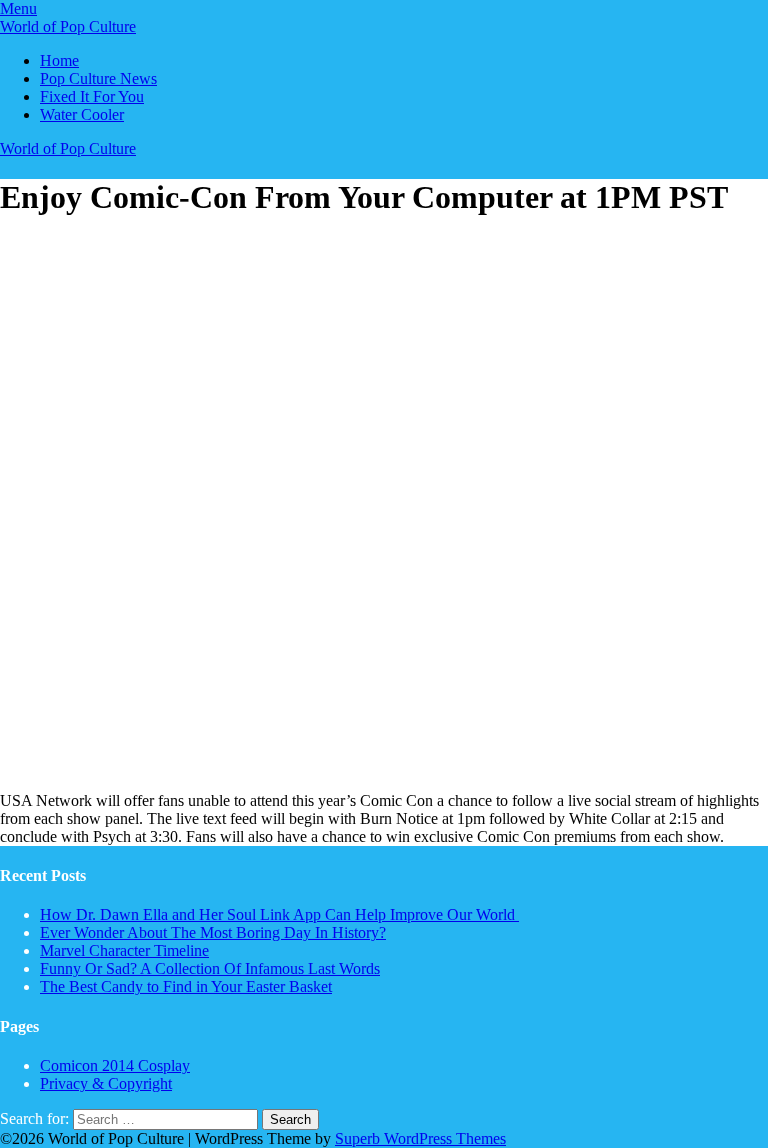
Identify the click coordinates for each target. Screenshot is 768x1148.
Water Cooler (82, 114)
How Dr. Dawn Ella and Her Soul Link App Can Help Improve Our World (279, 914)
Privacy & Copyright (106, 1083)
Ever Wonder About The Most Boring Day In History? (213, 932)
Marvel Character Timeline (124, 950)
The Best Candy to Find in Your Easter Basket (186, 986)
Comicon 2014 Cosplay (115, 1065)
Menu (18, 8)
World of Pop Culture (68, 26)
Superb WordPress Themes (420, 1138)
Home (59, 60)
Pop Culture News (98, 78)
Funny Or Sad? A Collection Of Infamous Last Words (210, 968)
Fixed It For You (92, 96)
